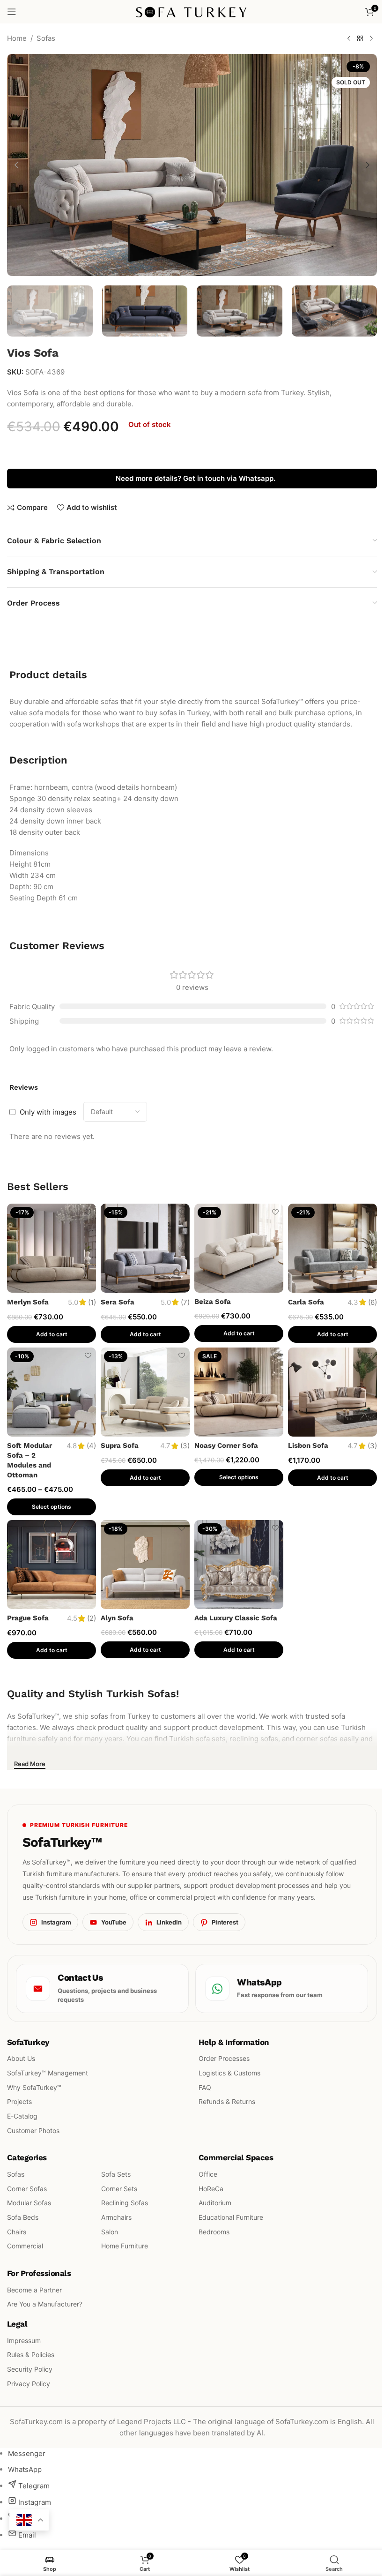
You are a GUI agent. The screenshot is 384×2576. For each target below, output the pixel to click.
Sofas (46, 38)
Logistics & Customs (229, 2073)
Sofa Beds (23, 2217)
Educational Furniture (231, 2217)
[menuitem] (27, 2453)
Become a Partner (34, 2289)
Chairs (17, 2232)
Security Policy (30, 2369)
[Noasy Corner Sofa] (239, 1392)
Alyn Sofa (117, 1618)
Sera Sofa (118, 1302)
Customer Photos (33, 2130)
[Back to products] (360, 39)
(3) (185, 1446)
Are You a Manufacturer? (45, 2304)
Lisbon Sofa (308, 1445)
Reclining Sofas (125, 2203)
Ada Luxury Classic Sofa (236, 1618)
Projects (19, 2101)
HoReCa (211, 2188)
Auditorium (215, 2203)
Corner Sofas (27, 2188)
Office (208, 2174)
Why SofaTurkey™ (34, 2087)
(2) (92, 1618)
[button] (16, 165)
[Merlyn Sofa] (52, 1248)
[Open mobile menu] (12, 12)
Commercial (25, 2246)
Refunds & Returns (227, 2101)
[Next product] (371, 39)
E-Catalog (22, 2116)
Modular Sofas (29, 2203)
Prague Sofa (28, 1618)
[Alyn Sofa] (145, 1565)
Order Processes (224, 2058)
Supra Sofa (120, 1445)
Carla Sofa (306, 1302)
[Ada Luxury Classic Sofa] (239, 1565)
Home (17, 38)
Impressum (24, 2340)
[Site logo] (192, 11)
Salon (110, 2232)
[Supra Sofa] (145, 1392)
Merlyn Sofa (28, 1302)
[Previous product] (349, 39)
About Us (21, 2058)
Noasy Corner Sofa (226, 1445)
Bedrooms (214, 2232)
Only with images (48, 1112)
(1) (92, 1302)
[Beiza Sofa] (239, 1248)
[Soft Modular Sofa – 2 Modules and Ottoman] (52, 1392)
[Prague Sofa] (52, 1565)
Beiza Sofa (213, 1302)
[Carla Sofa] (332, 1248)
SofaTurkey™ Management (48, 2073)
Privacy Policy (29, 2383)
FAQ (205, 2087)
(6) (373, 1302)
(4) (91, 1446)
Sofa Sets (116, 2174)
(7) (185, 1302)
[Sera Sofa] (145, 1248)
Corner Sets (119, 2188)
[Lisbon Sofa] (332, 1392)
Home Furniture (125, 2246)
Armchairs (116, 2217)
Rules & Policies (31, 2355)
